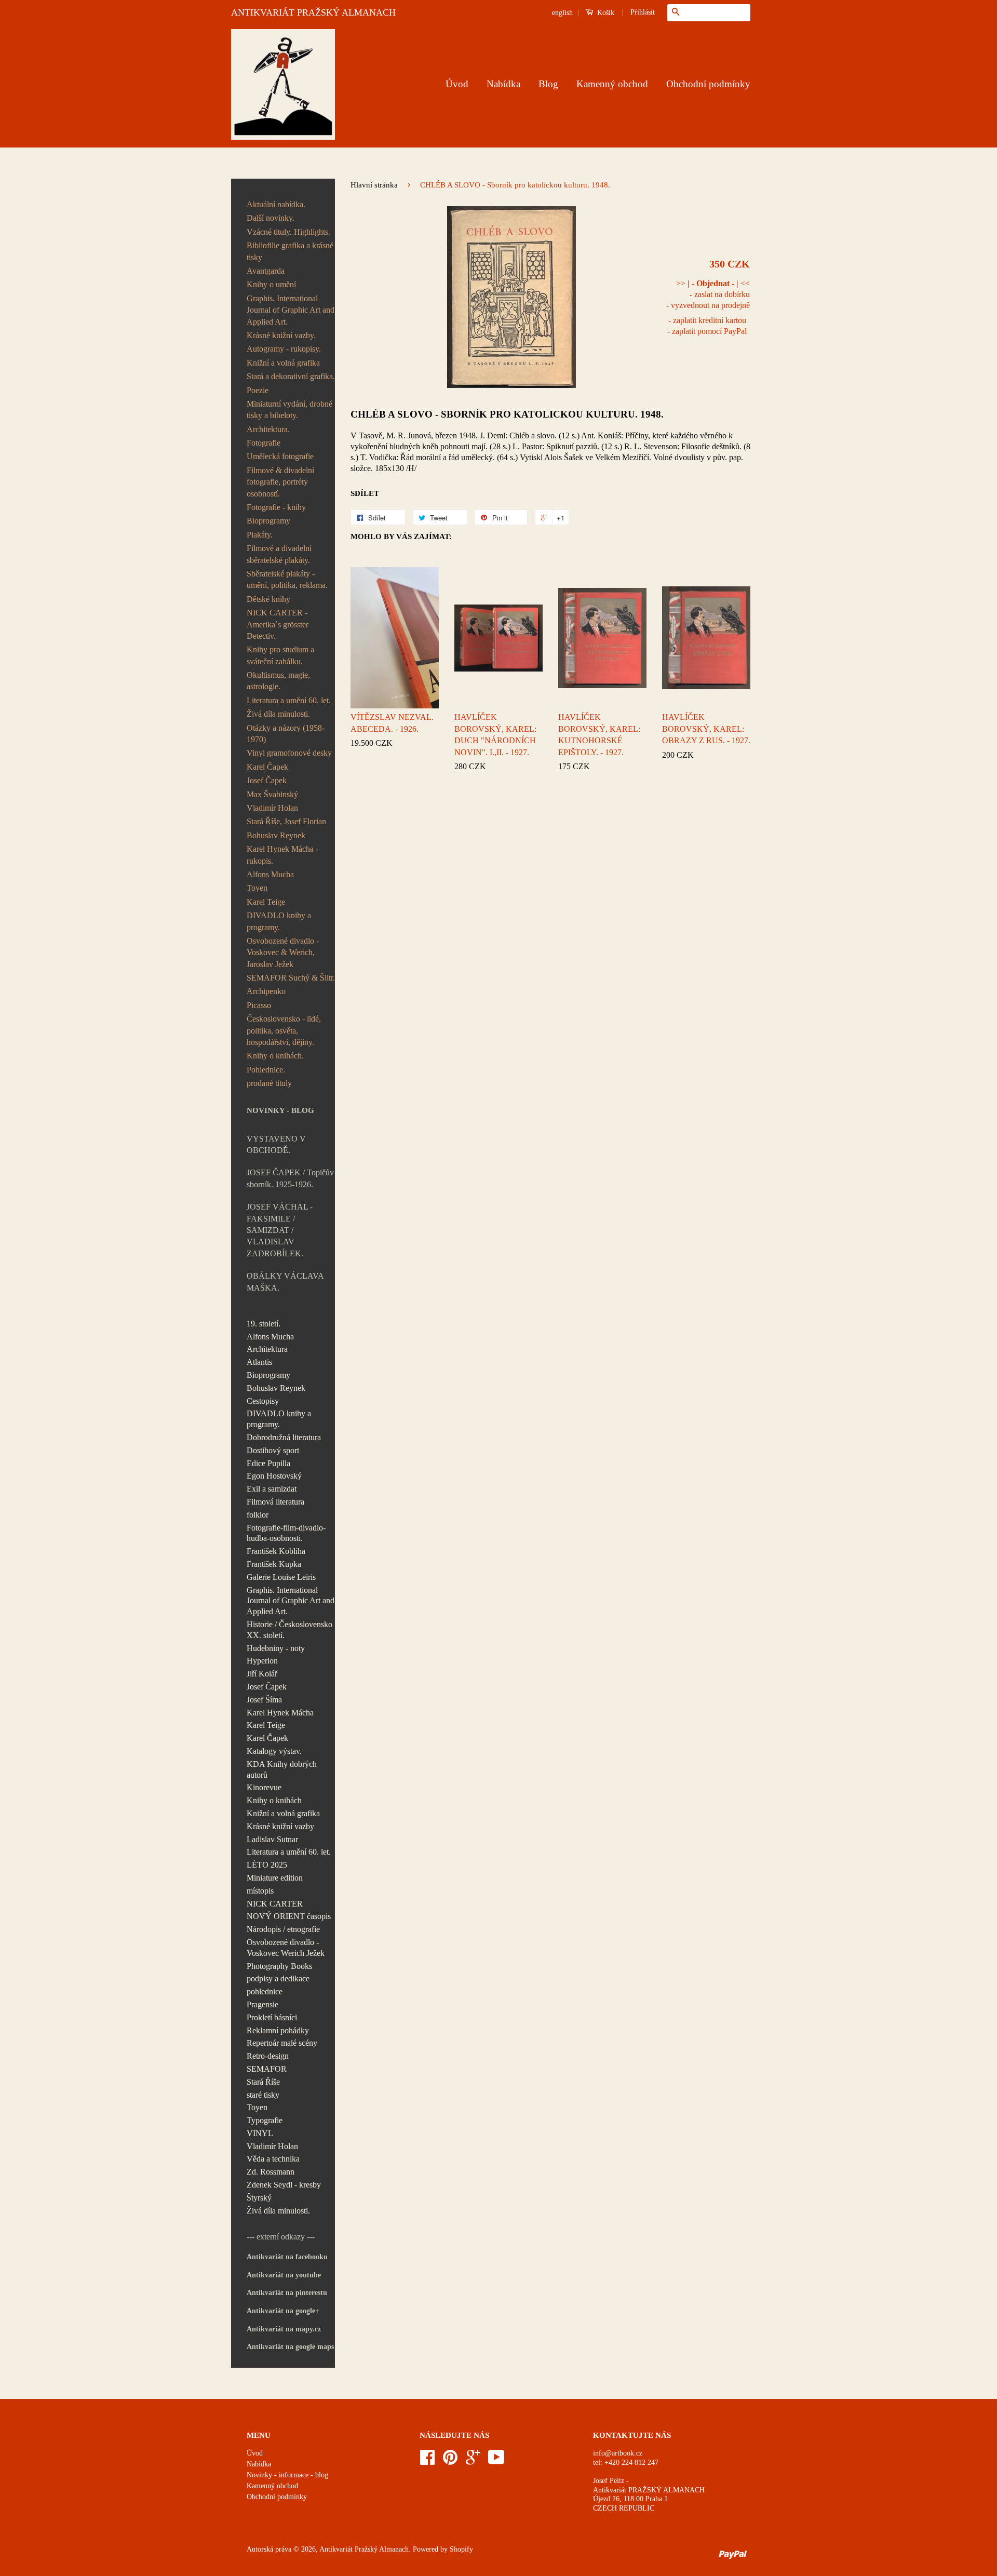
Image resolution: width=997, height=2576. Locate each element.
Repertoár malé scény (282, 2043)
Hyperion (262, 1661)
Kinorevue (264, 1787)
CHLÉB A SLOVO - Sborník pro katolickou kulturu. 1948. (507, 414)
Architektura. (268, 429)
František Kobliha (276, 1551)
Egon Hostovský (274, 1476)
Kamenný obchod (612, 84)
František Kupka (274, 1564)
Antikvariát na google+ (283, 2311)
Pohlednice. (266, 1070)
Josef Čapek (267, 780)
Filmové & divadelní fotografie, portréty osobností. (280, 482)
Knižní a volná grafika (283, 363)
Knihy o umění (271, 284)
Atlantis (259, 1362)
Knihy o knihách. (275, 1056)
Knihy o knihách (274, 1800)
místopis (260, 1891)
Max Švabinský (272, 794)
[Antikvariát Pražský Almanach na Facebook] (427, 2461)
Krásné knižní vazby (280, 1826)
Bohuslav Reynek (276, 835)
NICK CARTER (275, 1904)
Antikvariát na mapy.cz (284, 2329)
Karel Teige (266, 902)
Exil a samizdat (272, 1489)
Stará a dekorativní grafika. (291, 376)
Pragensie (262, 2004)
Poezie (258, 390)
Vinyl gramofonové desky (289, 753)
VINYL (260, 2133)
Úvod (457, 84)
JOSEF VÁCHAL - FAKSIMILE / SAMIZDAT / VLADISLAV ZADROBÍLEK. (280, 1230)
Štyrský (259, 2198)
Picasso (259, 1005)
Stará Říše (263, 2082)
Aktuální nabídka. (276, 204)
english (562, 13)
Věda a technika (273, 2159)
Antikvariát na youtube (284, 2275)
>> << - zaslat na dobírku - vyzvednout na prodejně (708, 294)
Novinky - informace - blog (287, 2475)
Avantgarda (266, 271)
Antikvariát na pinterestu (287, 2293)
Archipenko (266, 991)
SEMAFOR (267, 2069)
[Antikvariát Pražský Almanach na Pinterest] (450, 2461)
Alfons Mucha (270, 874)
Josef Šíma (264, 1700)
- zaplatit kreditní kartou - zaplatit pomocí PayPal (707, 326)
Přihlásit (643, 12)
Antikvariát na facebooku (287, 2257)
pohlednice (265, 1991)
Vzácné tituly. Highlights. (288, 232)
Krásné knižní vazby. (281, 335)
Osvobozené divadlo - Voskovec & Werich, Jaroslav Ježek (283, 952)
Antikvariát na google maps (290, 2347)
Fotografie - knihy (276, 507)
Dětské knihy (268, 599)
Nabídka (503, 84)
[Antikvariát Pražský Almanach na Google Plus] (473, 2461)
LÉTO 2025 (267, 1865)
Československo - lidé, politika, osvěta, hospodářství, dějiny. (284, 1030)
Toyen (257, 888)
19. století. (264, 1324)
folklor (258, 1515)
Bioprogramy (268, 521)
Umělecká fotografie (280, 456)
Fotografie (264, 443)
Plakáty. (260, 535)
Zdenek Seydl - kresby (284, 2185)
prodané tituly (269, 1083)
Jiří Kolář (262, 1674)
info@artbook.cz (618, 2453)
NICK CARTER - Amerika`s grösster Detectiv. (278, 624)
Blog (548, 84)
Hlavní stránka (374, 185)
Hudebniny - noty (276, 1648)
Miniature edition (275, 1878)
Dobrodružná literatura (284, 1437)
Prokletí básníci (272, 2017)
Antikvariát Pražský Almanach (364, 2549)
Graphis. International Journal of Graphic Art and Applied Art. (291, 310)
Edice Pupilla (268, 1463)
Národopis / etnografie (283, 1929)
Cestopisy (263, 1401)
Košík (605, 13)
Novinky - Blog (280, 1110)
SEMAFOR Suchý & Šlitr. (291, 978)
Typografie (265, 2120)
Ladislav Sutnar (272, 1839)
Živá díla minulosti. (278, 714)
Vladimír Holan (272, 808)
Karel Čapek (267, 767)
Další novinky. (271, 218)
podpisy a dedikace (278, 1978)
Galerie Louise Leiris (281, 1577)
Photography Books (279, 1966)
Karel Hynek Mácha (280, 1713)
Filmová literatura (275, 1502)
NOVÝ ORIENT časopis (289, 1916)
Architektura (267, 1349)
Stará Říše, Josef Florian (286, 821)
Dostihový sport (273, 1450)
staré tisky (263, 2095)
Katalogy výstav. (274, 1751)
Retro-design (268, 2056)
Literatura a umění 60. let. (289, 700)
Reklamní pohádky (278, 2030)
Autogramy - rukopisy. (284, 349)
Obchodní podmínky (708, 84)
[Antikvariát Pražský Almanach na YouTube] (496, 2461)
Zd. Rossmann (271, 2172)
